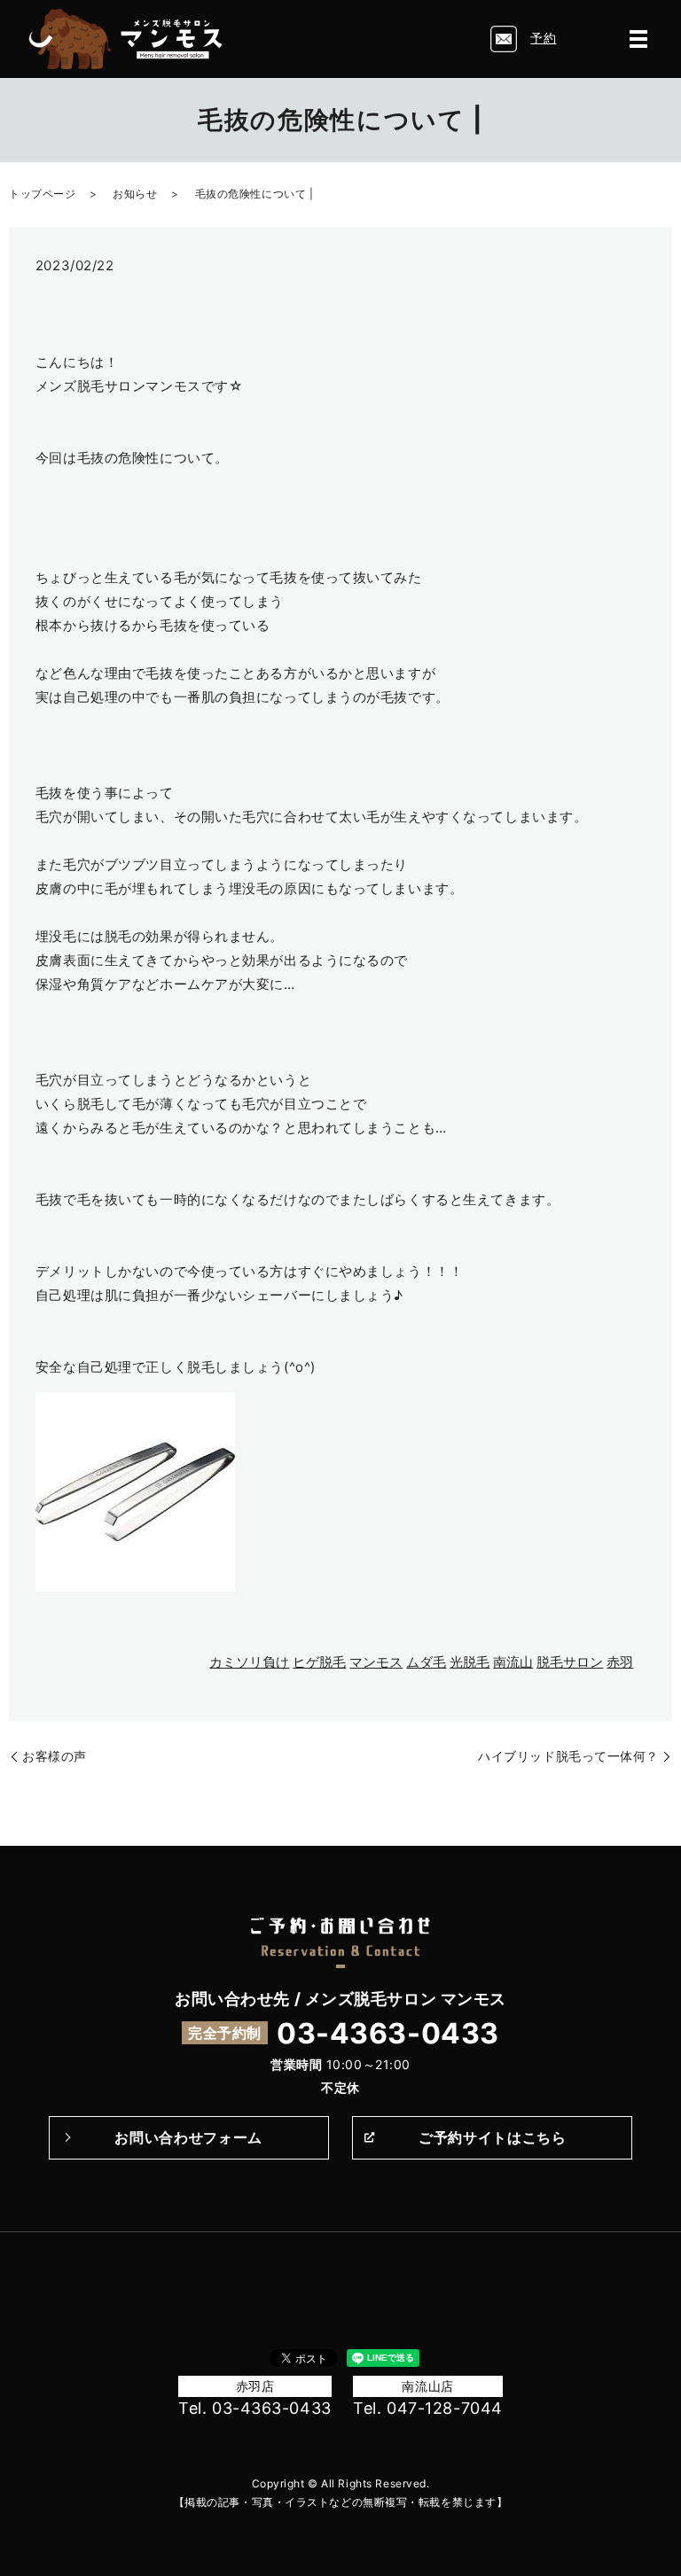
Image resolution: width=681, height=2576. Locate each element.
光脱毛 (470, 1662)
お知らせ (135, 194)
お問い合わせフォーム (188, 2137)
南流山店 (427, 2386)
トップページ (42, 194)
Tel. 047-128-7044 (428, 2408)
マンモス (376, 1662)
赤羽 (620, 1662)
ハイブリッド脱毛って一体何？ (568, 1756)
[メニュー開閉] (638, 39)
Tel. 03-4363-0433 (255, 2408)
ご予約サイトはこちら (492, 2137)
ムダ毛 (426, 1662)
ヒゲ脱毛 (319, 1662)
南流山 (513, 1662)
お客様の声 (55, 1756)
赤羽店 (255, 2386)
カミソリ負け (249, 1662)
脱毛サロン (570, 1662)
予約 (543, 38)
